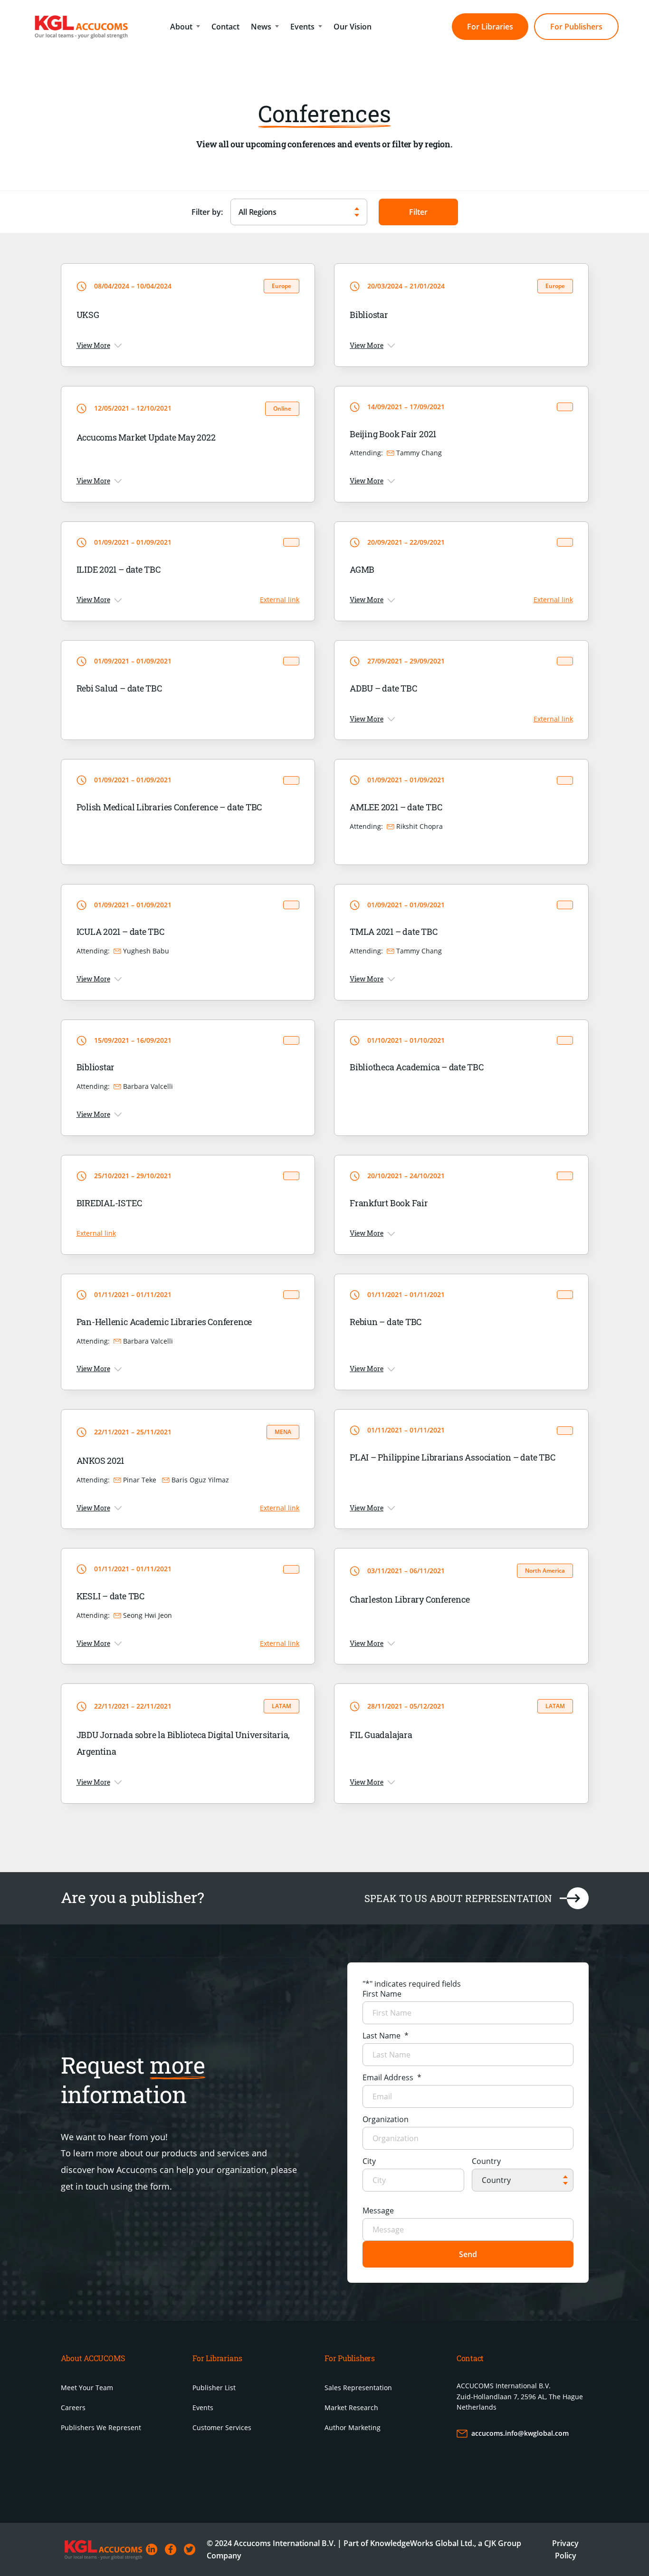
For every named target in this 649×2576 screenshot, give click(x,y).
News (261, 27)
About (181, 27)
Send (468, 2254)
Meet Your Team (87, 2388)
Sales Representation (358, 2388)
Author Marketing (353, 2427)
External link (280, 600)
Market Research (351, 2408)
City (369, 2161)
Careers (73, 2408)
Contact (225, 27)
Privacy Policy (565, 2549)
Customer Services (222, 2427)
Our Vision (353, 27)
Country (486, 2161)
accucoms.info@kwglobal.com (520, 2433)
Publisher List (214, 2388)
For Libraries (490, 27)
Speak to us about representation (458, 1898)
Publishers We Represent (101, 2427)
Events (302, 27)
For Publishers (576, 27)
